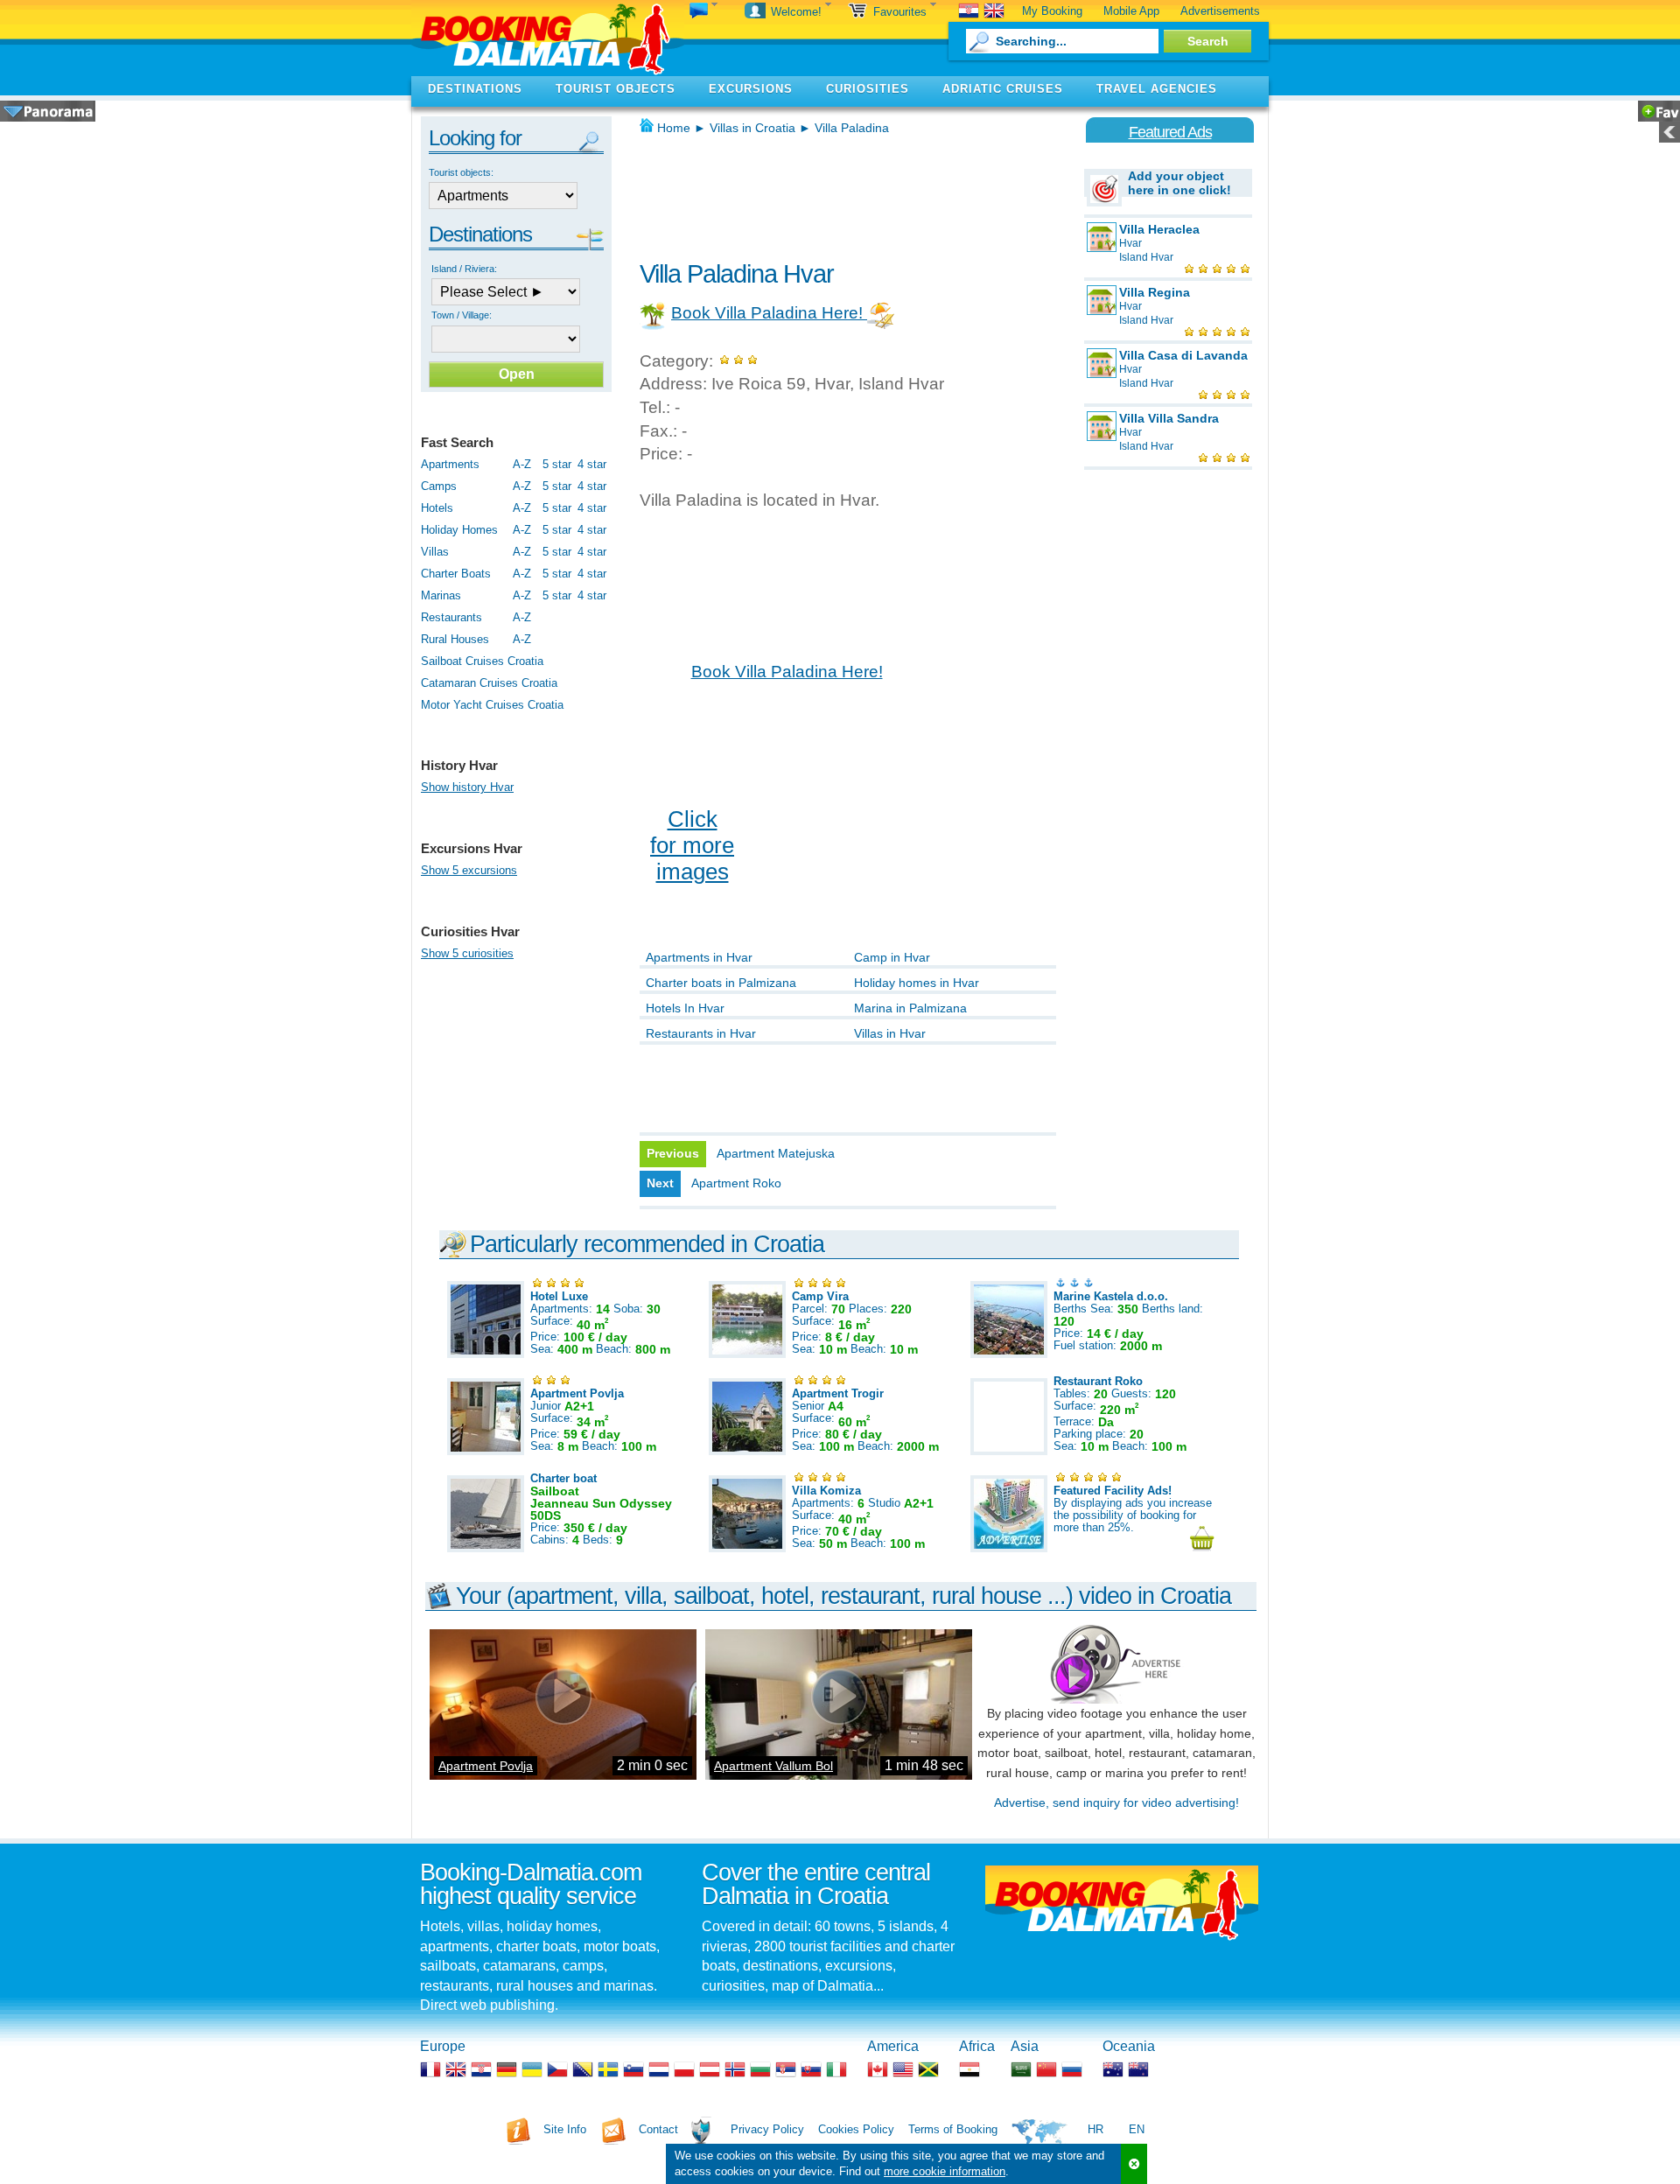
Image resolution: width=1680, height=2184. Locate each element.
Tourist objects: (461, 172)
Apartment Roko (736, 1183)
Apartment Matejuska (776, 1153)
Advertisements (1220, 11)
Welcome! (798, 12)
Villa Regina (1155, 292)
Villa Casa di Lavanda (1183, 355)
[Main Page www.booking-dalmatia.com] (548, 38)
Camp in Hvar (892, 957)
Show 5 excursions (469, 870)
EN (1137, 2129)
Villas (435, 552)
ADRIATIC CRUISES (1003, 89)
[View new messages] (703, 12)
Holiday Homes (459, 530)
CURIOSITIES (868, 89)
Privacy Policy (767, 2129)
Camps (439, 486)
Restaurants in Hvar (701, 1033)
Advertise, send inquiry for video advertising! (1116, 1802)
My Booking (1052, 11)
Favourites (902, 12)
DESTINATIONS (475, 89)
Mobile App (1131, 11)
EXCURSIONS (751, 89)
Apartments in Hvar (699, 957)
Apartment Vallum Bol (773, 1766)
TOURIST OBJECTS (616, 89)
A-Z (522, 464)
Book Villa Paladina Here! (769, 313)
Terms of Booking (953, 2129)
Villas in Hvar (890, 1033)
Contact (658, 2129)
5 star (557, 464)
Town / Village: (462, 315)
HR (1095, 2129)
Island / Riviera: (464, 269)
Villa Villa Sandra (1169, 418)
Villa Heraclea (1159, 229)
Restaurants (451, 617)
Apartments (450, 464)
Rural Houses (455, 639)
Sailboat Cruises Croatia (482, 661)
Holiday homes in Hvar (917, 983)
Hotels (437, 508)
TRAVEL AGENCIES (1157, 89)
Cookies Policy (856, 2129)
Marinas (441, 595)
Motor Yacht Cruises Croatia (492, 705)
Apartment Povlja (486, 1766)
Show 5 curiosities (467, 953)
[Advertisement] (844, 192)
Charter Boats (456, 574)
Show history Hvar (467, 787)
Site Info (565, 2129)
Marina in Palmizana (910, 1008)
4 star (592, 464)
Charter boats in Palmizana (721, 983)
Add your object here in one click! (1179, 183)
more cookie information (945, 2171)
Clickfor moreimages (692, 845)
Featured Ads (1170, 132)
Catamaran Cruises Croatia (489, 683)
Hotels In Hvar (685, 1008)
